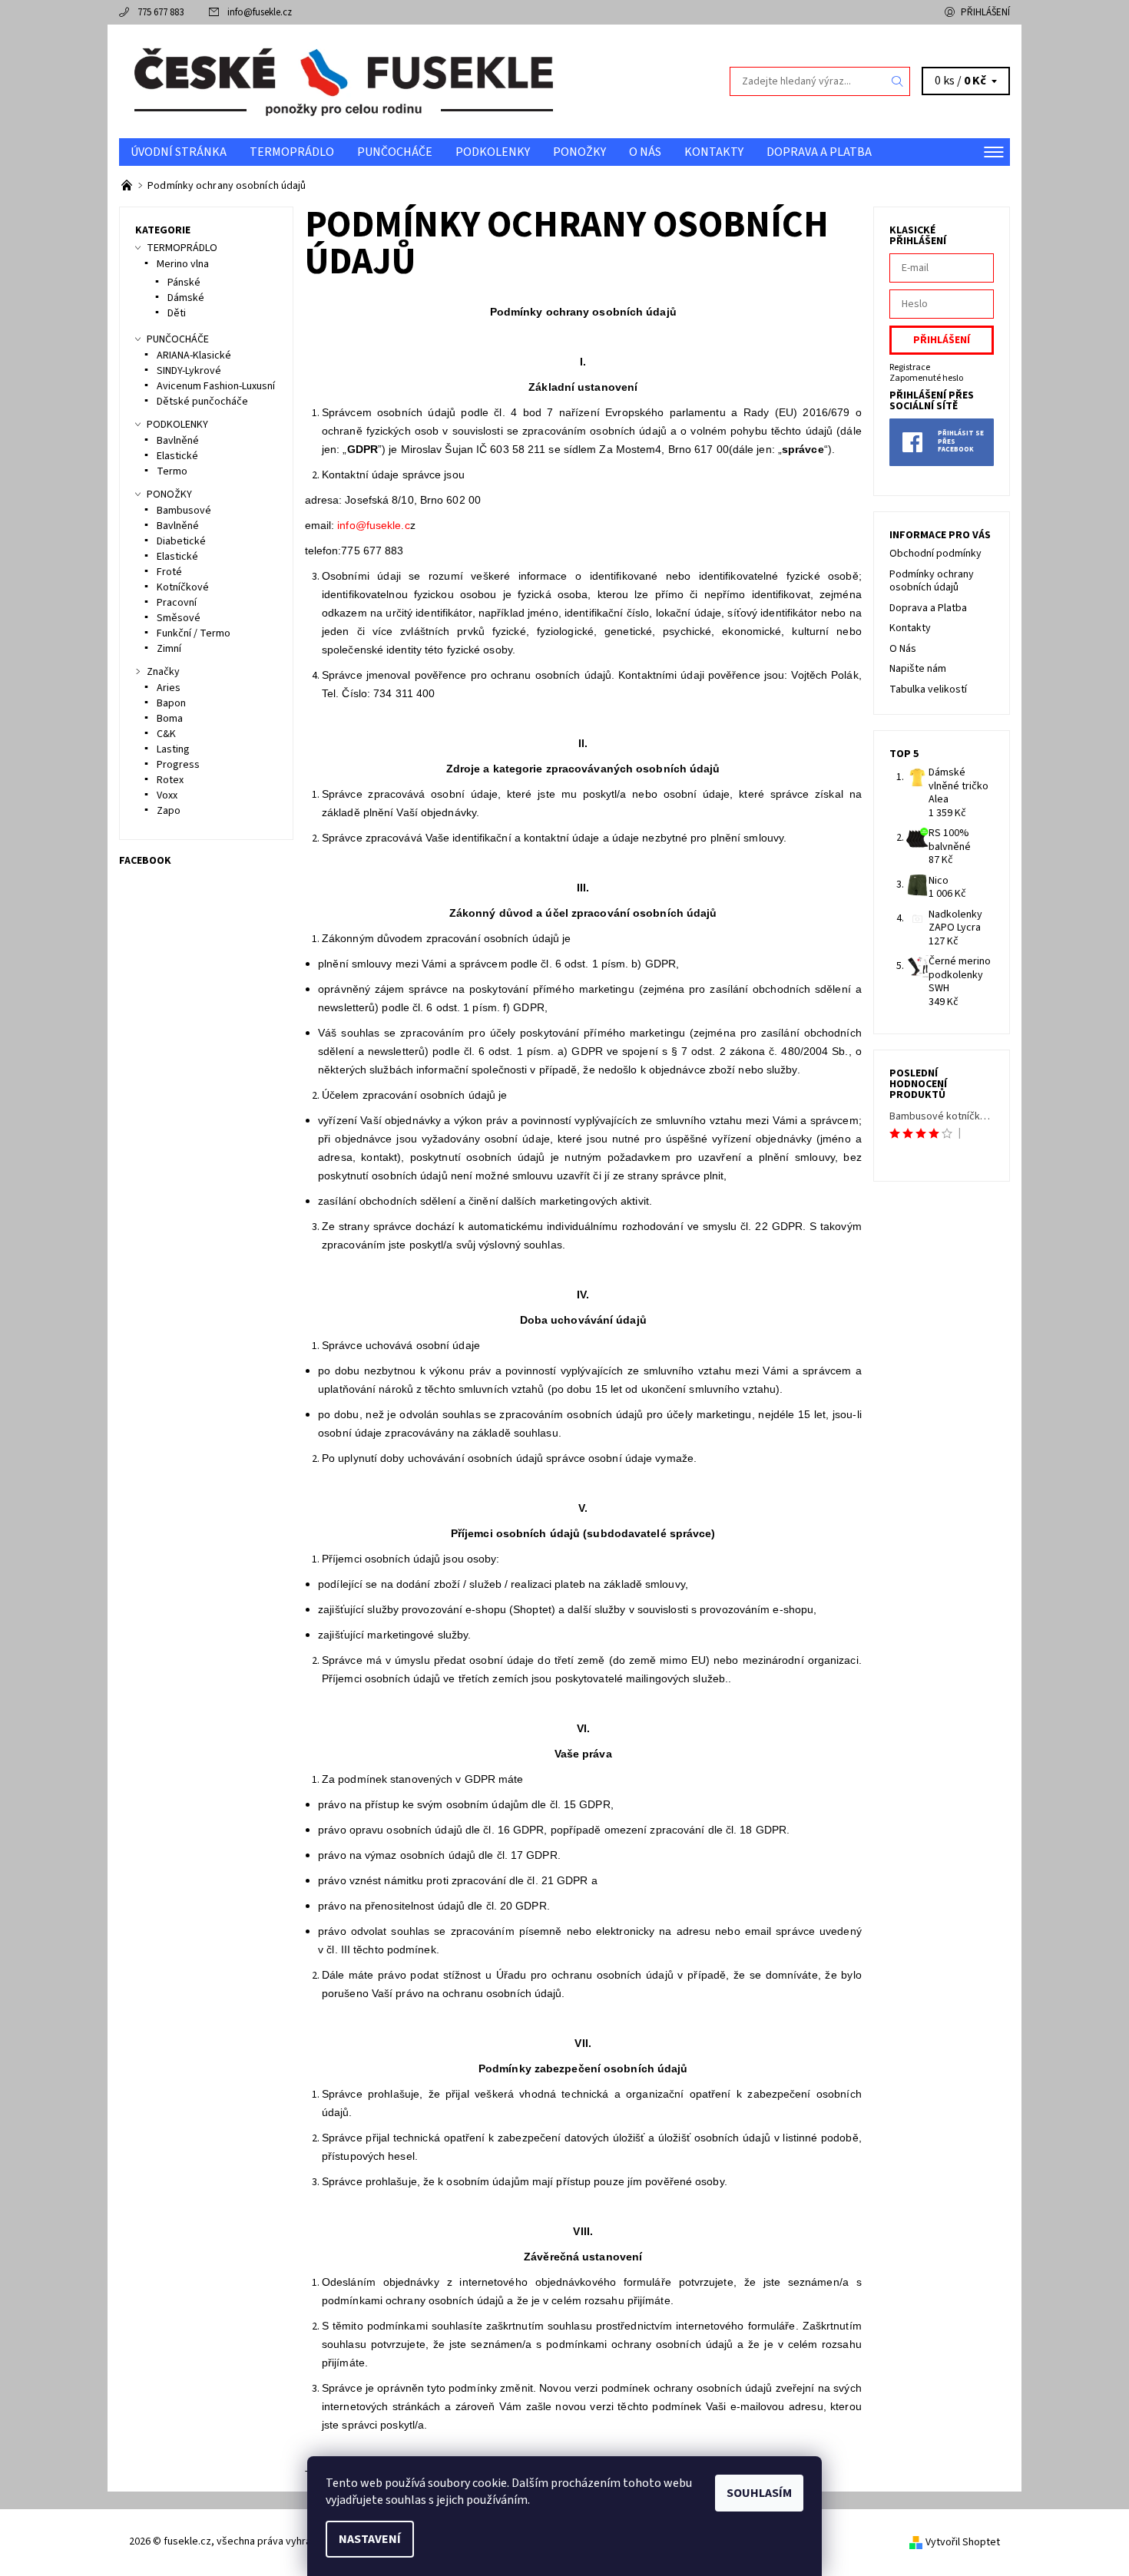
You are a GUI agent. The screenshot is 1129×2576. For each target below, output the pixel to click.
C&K (166, 734)
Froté (169, 572)
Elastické (177, 456)
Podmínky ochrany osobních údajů (932, 581)
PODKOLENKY (493, 152)
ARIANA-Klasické (194, 355)
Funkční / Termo (194, 633)
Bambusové (184, 511)
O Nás (645, 152)
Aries (169, 688)
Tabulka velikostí (928, 689)
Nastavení (370, 2539)
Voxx (167, 795)
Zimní (169, 649)
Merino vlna (183, 264)
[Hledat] (898, 81)
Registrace (910, 367)
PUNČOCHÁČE (395, 152)
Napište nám (918, 669)
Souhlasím (759, 2493)
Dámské (186, 298)
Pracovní (177, 603)
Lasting (173, 749)
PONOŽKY (579, 152)
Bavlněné (178, 441)
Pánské (184, 283)
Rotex (170, 780)
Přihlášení (985, 12)
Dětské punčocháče (202, 402)
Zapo (169, 811)
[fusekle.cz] (342, 81)
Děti (177, 313)
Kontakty (714, 152)
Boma (170, 719)
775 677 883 (161, 12)
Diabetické (181, 541)
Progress (178, 765)
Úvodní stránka (179, 152)
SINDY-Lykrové (189, 371)
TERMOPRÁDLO (292, 152)
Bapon (171, 703)
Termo (172, 471)
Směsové (179, 618)
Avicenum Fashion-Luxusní (216, 386)
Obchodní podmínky (935, 554)
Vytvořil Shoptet (963, 2542)
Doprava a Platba (819, 152)
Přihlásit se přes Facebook (961, 442)
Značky (163, 672)
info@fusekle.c (373, 525)
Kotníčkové (183, 587)
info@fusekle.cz (260, 12)
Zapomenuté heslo (926, 378)
